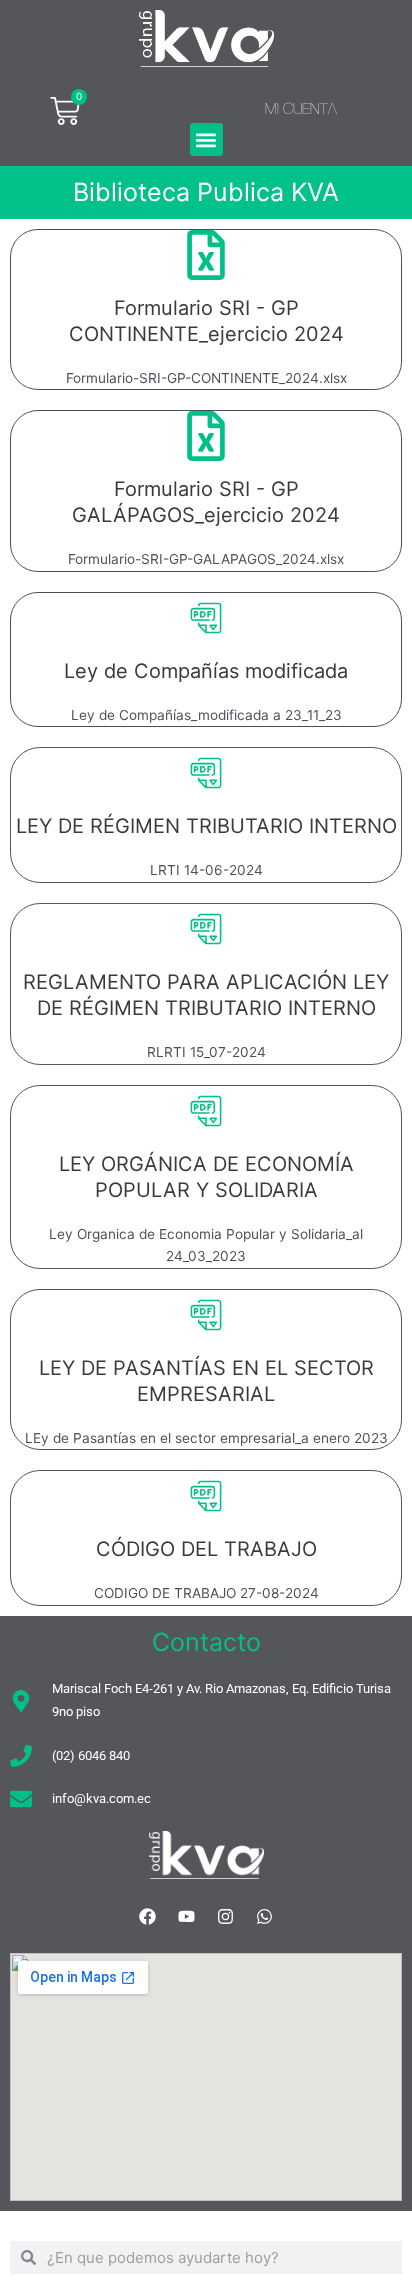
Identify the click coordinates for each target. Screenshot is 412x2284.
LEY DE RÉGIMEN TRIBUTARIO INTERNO (206, 826)
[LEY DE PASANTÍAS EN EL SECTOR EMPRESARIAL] (206, 1315)
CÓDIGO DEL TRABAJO (206, 1549)
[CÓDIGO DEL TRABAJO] (206, 1496)
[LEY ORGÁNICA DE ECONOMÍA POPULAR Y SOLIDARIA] (206, 1111)
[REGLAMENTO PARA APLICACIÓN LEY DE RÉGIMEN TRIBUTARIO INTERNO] (206, 929)
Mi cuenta (301, 108)
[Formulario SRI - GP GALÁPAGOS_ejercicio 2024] (206, 436)
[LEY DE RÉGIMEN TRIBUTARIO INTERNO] (206, 773)
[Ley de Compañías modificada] (206, 618)
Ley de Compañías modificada (206, 671)
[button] (206, 139)
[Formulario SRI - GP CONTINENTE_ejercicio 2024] (206, 255)
